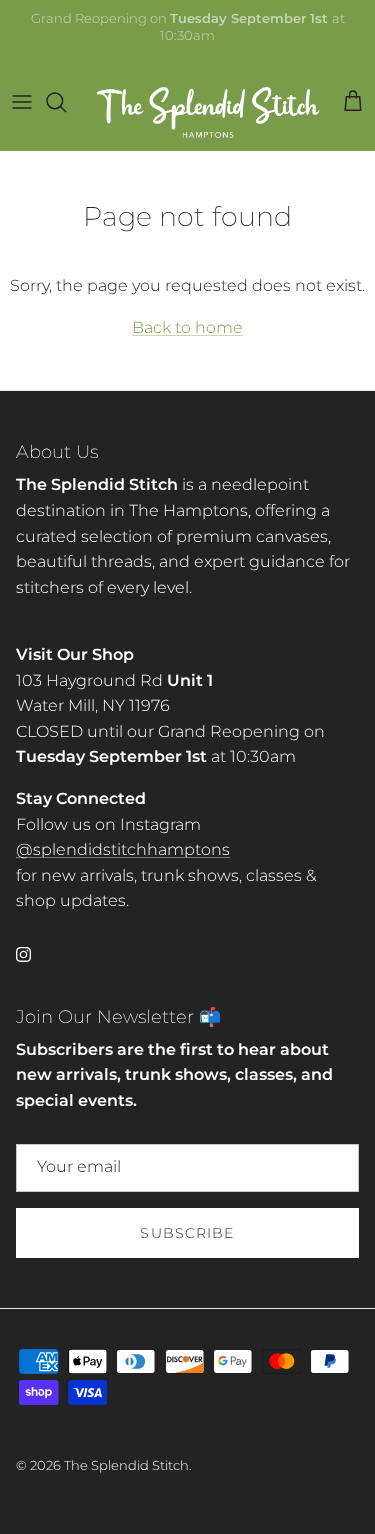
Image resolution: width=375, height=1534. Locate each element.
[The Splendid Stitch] (209, 102)
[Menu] (22, 102)
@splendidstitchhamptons (123, 849)
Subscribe (187, 1233)
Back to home (187, 327)
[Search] (66, 102)
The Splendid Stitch (126, 1465)
